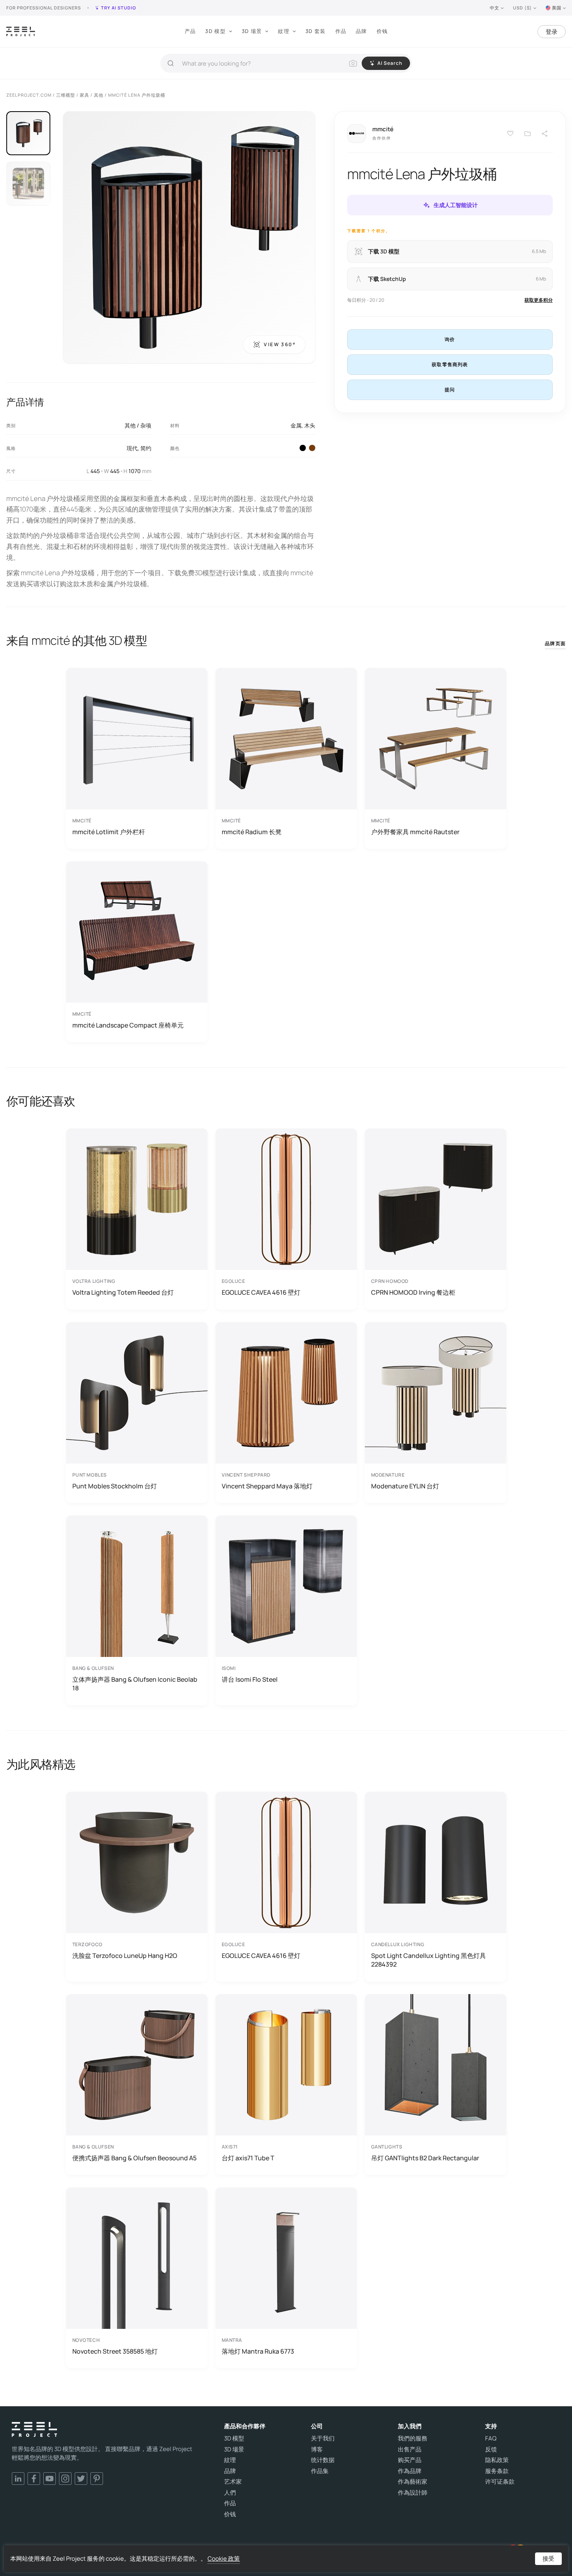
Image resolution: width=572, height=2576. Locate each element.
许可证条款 (500, 2482)
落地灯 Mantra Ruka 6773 (258, 2351)
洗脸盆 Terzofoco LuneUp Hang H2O (125, 1956)
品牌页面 (555, 643)
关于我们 (323, 2438)
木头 (310, 425)
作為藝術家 (413, 2482)
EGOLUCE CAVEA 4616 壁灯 (261, 1292)
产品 (190, 31)
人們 (230, 2493)
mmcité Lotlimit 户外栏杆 (109, 832)
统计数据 (323, 2460)
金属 (296, 425)
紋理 (284, 31)
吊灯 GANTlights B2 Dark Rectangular (425, 2158)
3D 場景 (252, 31)
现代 (132, 448)
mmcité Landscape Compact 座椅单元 (128, 1025)
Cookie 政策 (224, 2559)
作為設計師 (413, 2493)
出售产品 (410, 2449)
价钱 (382, 31)
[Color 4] (303, 448)
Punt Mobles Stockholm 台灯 (115, 1486)
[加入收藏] (528, 134)
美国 (557, 8)
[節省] (510, 134)
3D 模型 (215, 31)
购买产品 (410, 2460)
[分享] (545, 134)
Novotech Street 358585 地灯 (115, 2351)
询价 (450, 339)
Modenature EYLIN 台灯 (405, 1486)
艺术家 (233, 2482)
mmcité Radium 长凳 (252, 832)
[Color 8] (312, 448)
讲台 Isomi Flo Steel (250, 1679)
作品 (341, 31)
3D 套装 (316, 31)
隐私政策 (497, 2460)
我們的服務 (413, 2438)
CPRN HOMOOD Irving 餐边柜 (413, 1292)
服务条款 (497, 2471)
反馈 (491, 2449)
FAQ (491, 2438)
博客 (317, 2449)
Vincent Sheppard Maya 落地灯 (267, 1486)
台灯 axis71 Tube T (248, 2158)
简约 (146, 448)
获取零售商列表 (450, 364)
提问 (450, 390)
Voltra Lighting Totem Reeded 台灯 (123, 1292)
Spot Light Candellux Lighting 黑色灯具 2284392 (429, 1960)
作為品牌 (410, 2471)
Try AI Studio (119, 8)
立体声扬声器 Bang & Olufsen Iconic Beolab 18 (135, 1684)
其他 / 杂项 (138, 425)
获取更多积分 (539, 300)
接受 (548, 2559)
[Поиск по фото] (353, 63)
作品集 (320, 2471)
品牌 (361, 31)
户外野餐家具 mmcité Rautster (415, 832)
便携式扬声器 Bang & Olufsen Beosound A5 (134, 2158)
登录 (552, 32)
